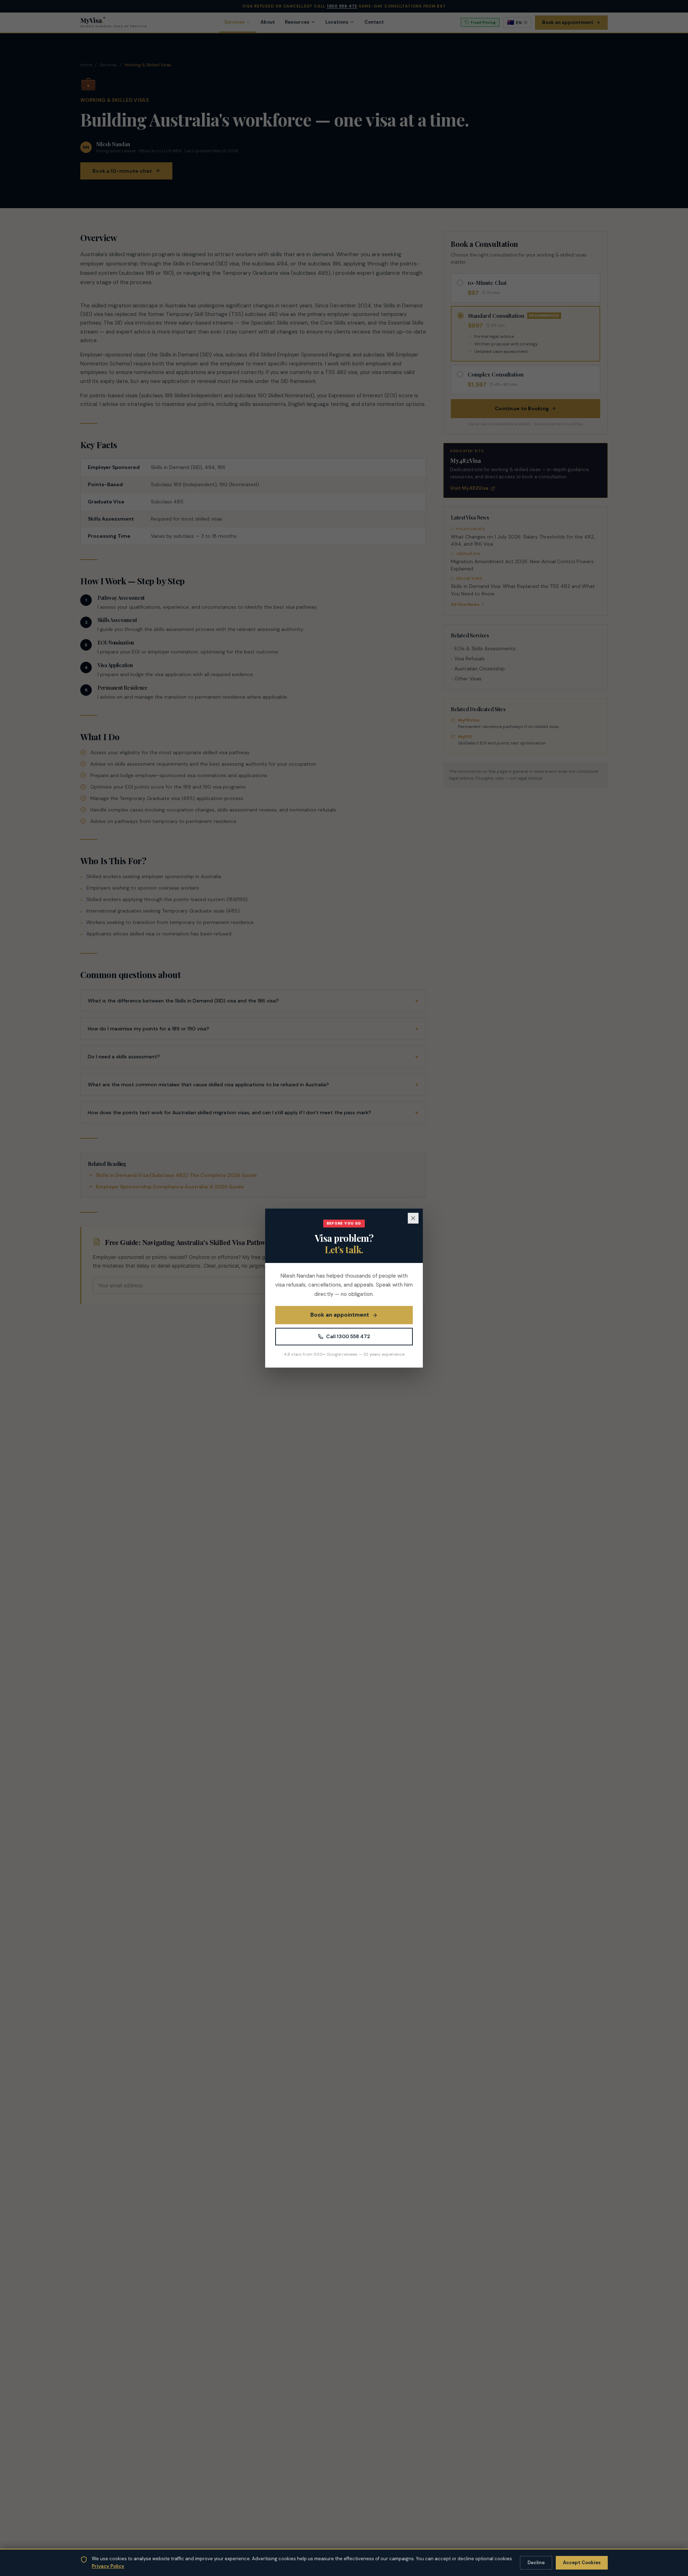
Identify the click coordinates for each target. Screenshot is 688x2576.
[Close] (413, 1218)
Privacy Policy (108, 2566)
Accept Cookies (582, 2563)
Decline (536, 2563)
